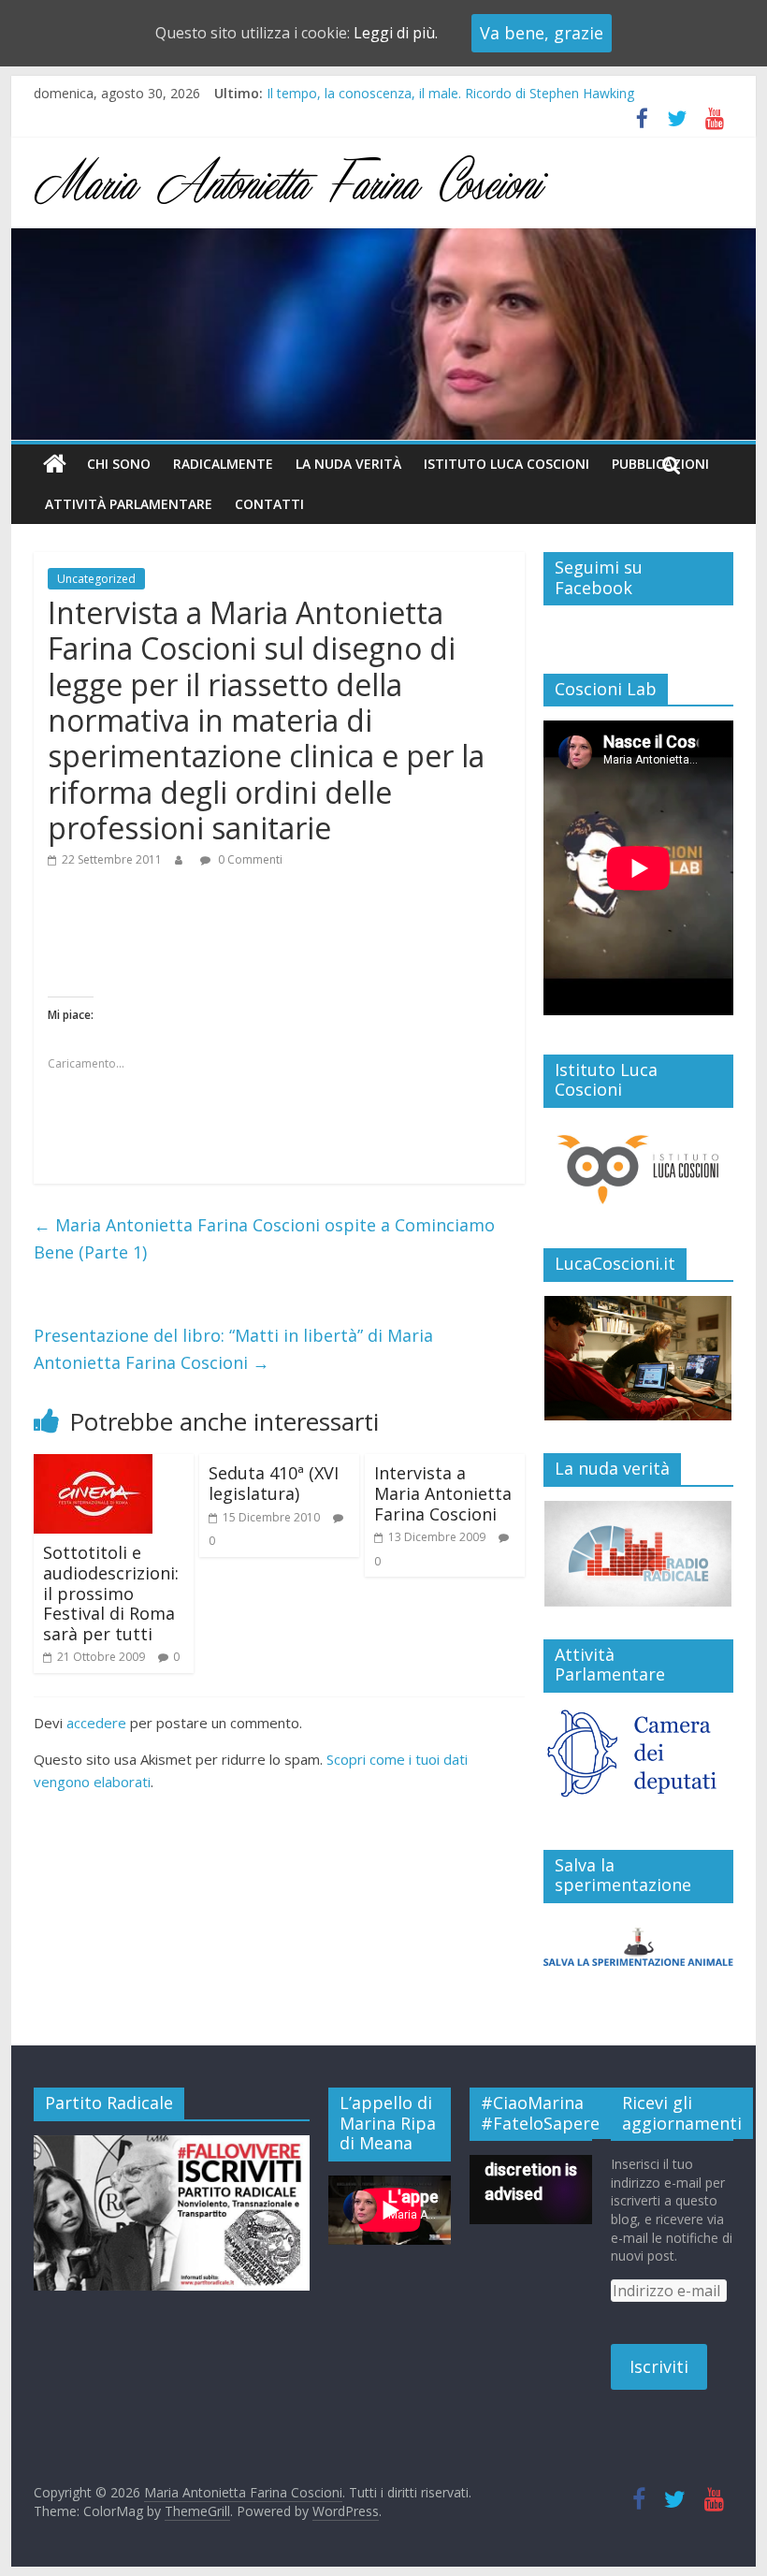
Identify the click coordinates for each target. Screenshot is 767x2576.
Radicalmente (223, 464)
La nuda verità (348, 464)
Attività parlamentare (129, 504)
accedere (96, 1723)
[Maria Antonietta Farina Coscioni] (383, 240)
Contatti (269, 504)
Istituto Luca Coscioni (507, 464)
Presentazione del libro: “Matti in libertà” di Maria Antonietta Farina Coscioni (233, 1349)
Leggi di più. (396, 33)
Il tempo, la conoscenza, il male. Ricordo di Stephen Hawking (450, 93)
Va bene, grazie (542, 33)
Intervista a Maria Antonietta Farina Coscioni (443, 1493)
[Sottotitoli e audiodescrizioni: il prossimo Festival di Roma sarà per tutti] (93, 1465)
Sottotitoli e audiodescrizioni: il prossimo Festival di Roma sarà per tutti (111, 1593)
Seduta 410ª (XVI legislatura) (274, 1483)
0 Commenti (249, 859)
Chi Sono (119, 464)
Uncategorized (96, 579)
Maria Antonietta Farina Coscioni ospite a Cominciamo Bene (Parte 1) (264, 1238)
